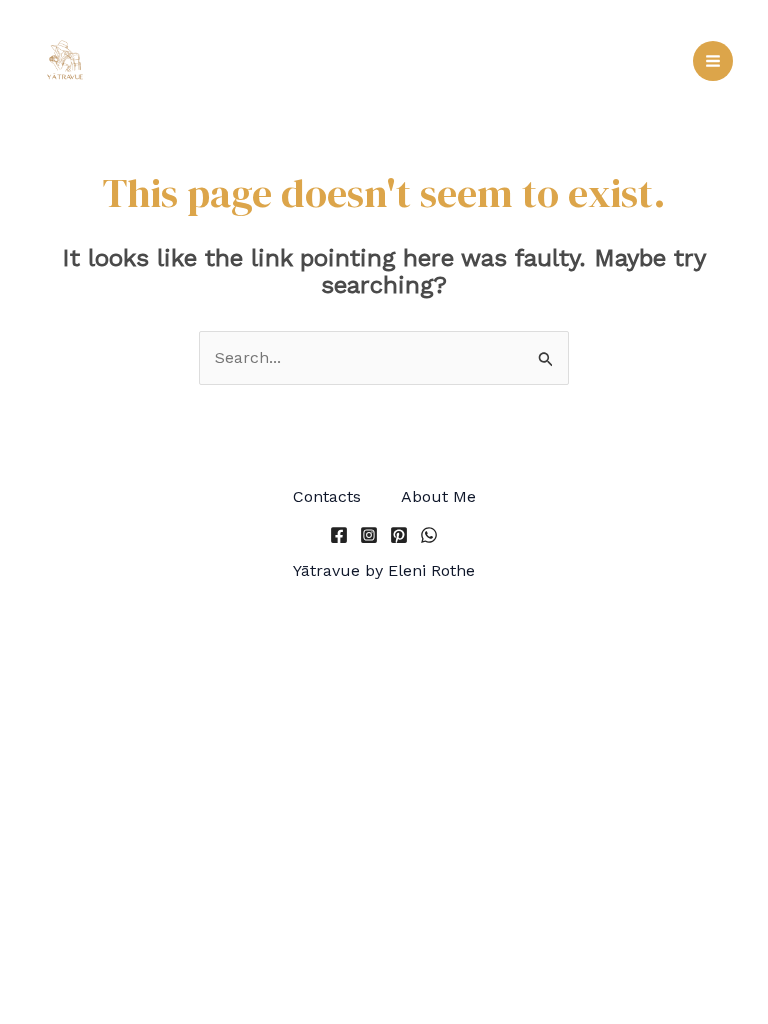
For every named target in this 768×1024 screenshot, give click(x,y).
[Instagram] (369, 535)
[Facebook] (339, 535)
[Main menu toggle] (713, 61)
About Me (438, 496)
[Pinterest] (399, 535)
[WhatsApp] (429, 535)
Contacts (327, 496)
